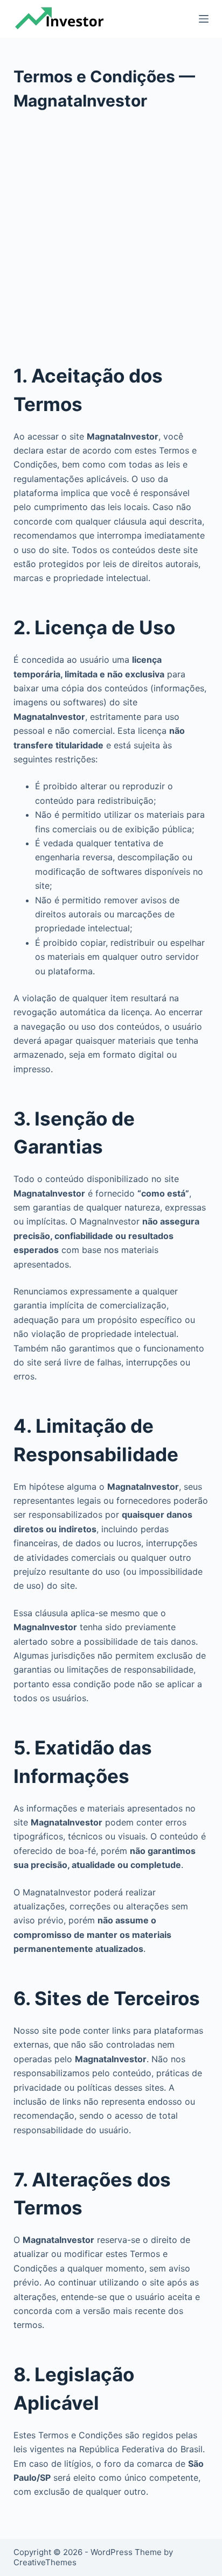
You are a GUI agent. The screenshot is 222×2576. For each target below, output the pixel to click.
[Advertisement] (111, 229)
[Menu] (204, 19)
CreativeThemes (45, 2562)
